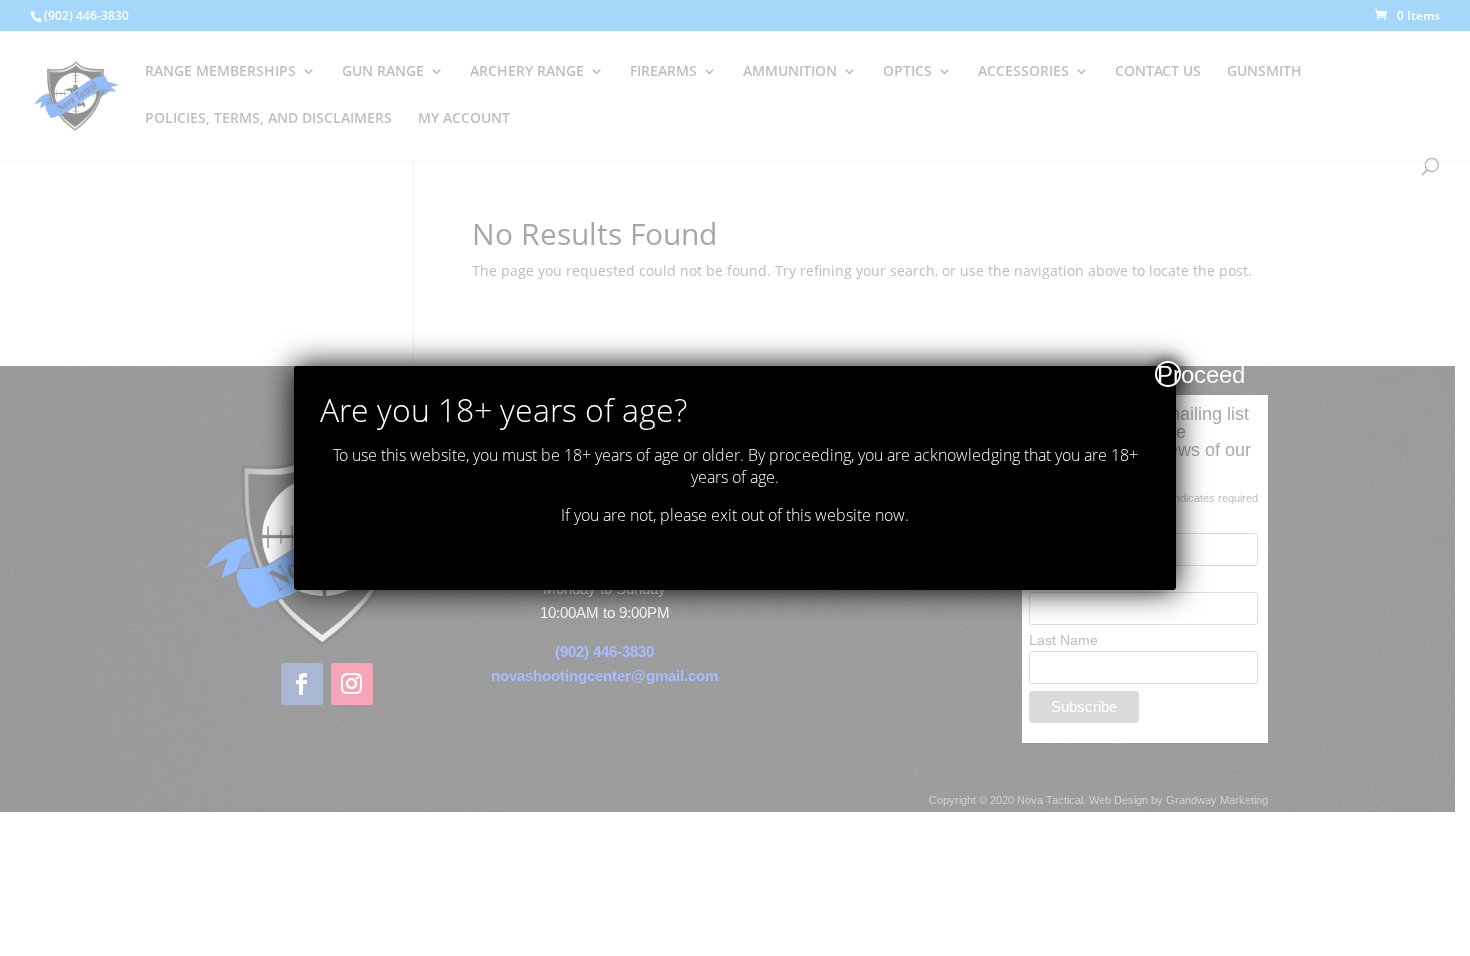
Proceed (1169, 374)
